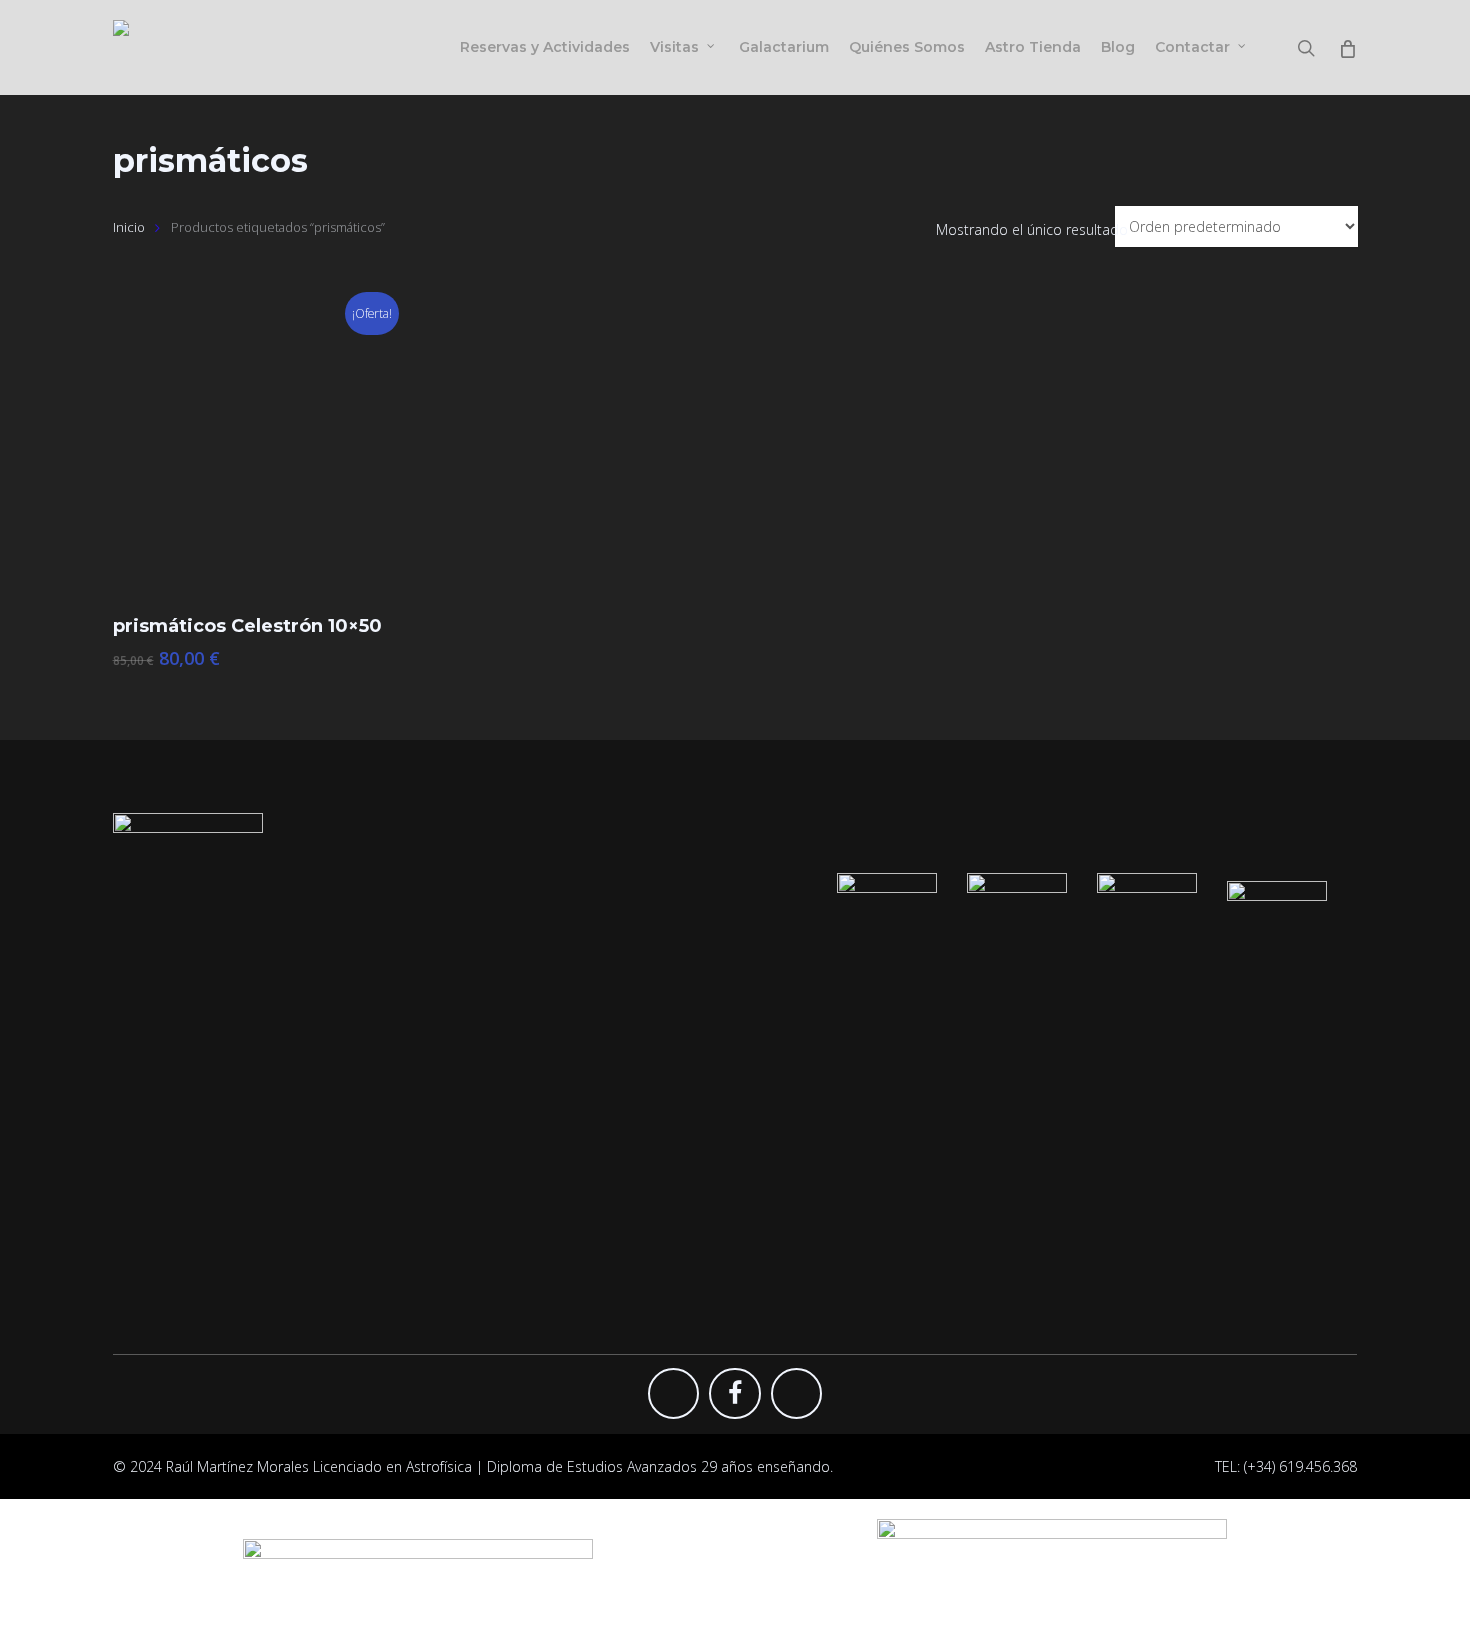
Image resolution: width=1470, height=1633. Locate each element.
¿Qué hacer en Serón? (1149, 1084)
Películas (475, 1145)
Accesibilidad (1121, 1235)
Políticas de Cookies (1144, 1145)
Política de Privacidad (1147, 1114)
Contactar (1111, 1024)
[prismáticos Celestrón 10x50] (261, 448)
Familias (474, 1084)
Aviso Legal (1114, 1175)
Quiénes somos (499, 1205)
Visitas (468, 1054)
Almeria (1103, 1054)
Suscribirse (799, 1024)
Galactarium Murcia (826, 1114)
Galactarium (487, 1175)
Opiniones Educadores (838, 1205)
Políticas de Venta (1136, 1205)
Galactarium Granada (833, 1084)
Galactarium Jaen (818, 1145)
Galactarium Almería (829, 1054)
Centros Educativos (510, 1114)
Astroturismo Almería (832, 1175)
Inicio (129, 227)
